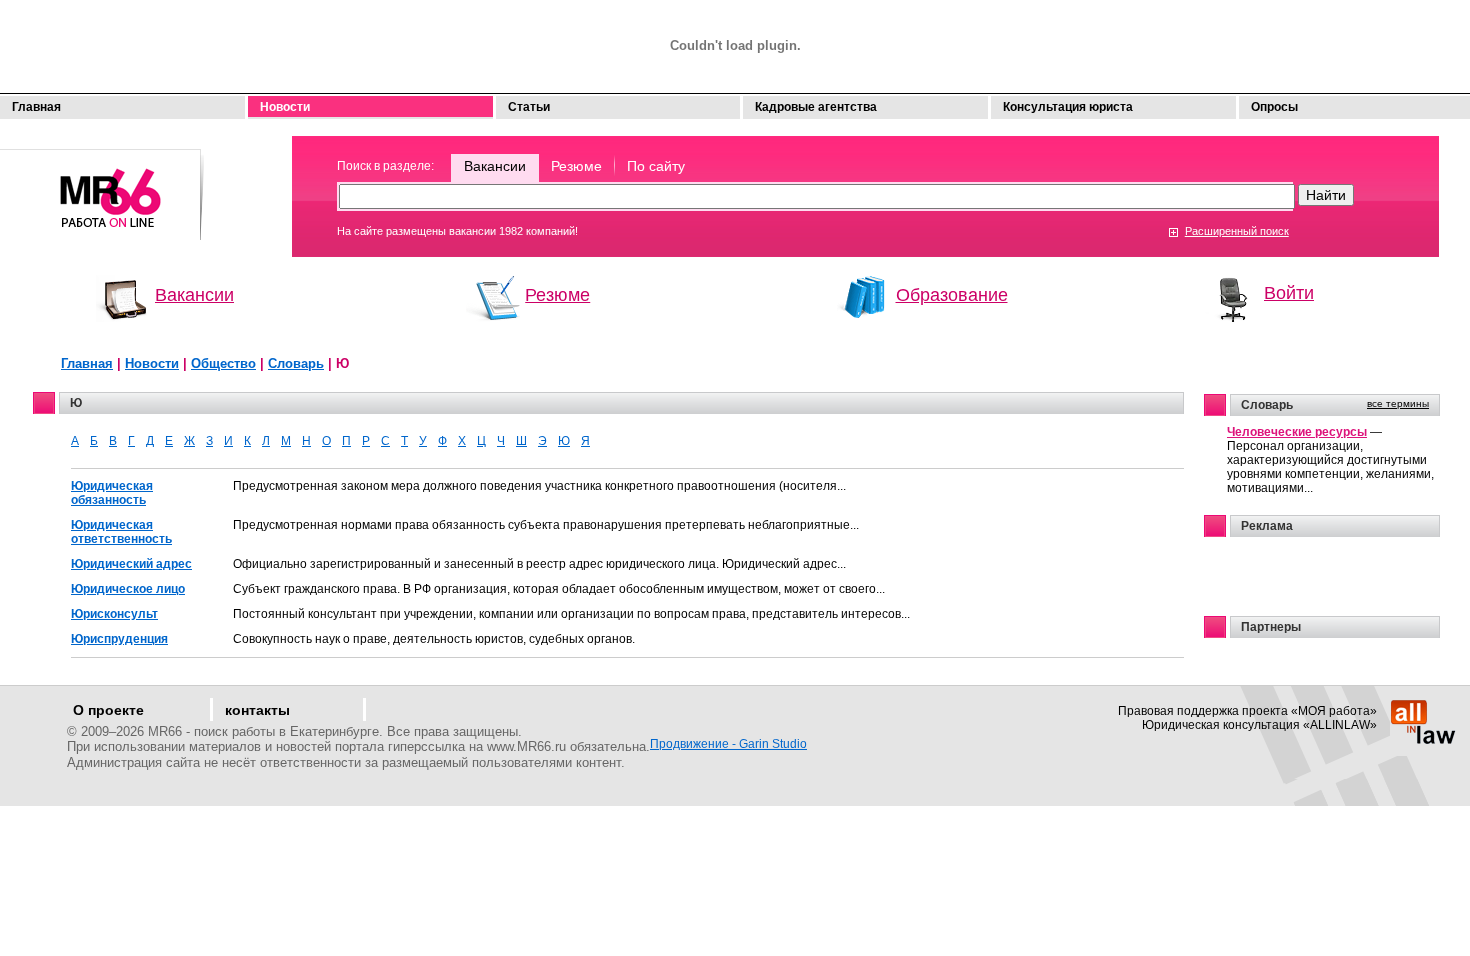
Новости (285, 107)
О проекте (108, 710)
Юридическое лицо (128, 589)
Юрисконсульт (114, 614)
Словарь (296, 363)
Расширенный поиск (1237, 231)
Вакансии (495, 166)
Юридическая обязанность (112, 493)
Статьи (529, 107)
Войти (1289, 293)
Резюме (576, 166)
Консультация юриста (1068, 107)
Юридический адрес (131, 564)
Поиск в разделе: (385, 166)
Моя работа (102, 185)
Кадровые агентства (816, 107)
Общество (223, 363)
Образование (952, 295)
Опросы (1274, 107)
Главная (36, 107)
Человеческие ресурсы (1297, 432)
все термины (1398, 403)
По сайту (656, 166)
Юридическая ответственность (121, 532)
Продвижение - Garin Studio (728, 744)
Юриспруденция (119, 639)
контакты (257, 710)
